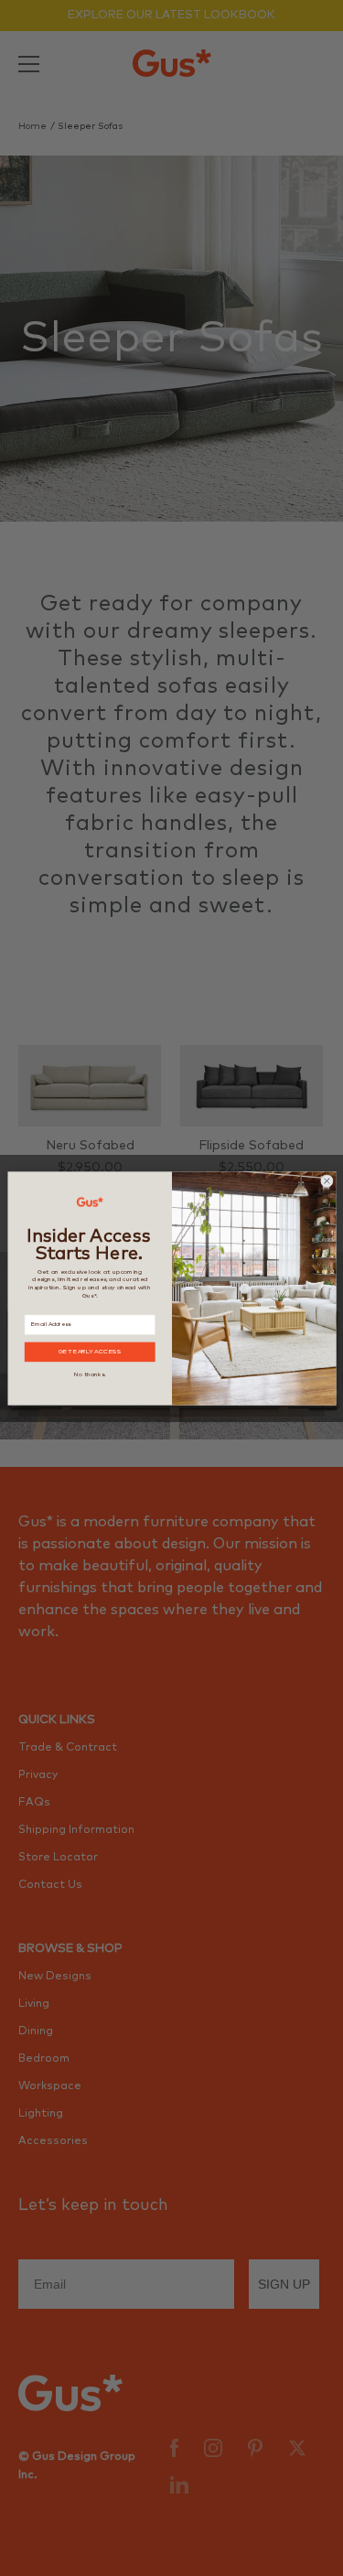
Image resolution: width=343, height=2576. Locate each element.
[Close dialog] (327, 1180)
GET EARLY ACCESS (89, 1351)
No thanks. (90, 1374)
